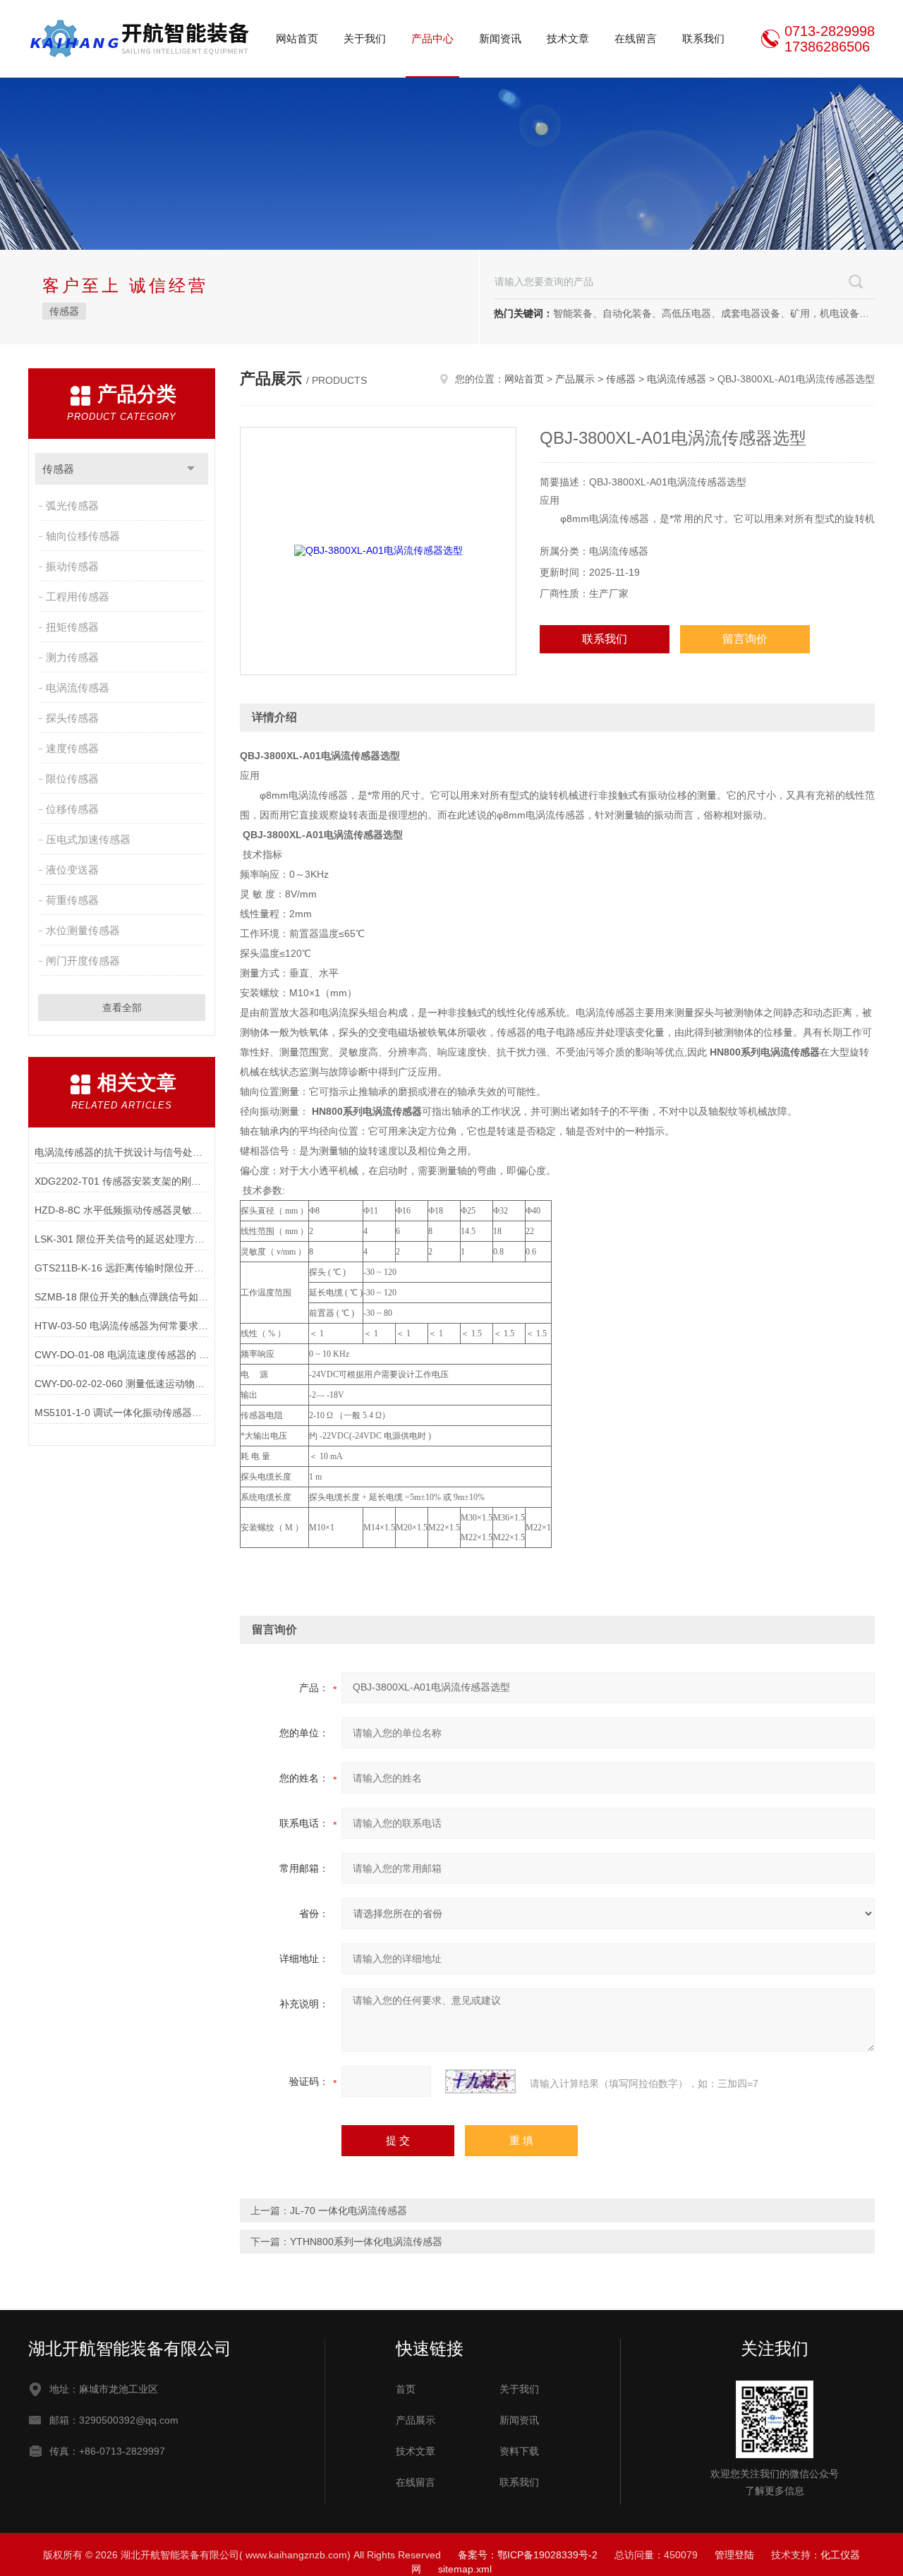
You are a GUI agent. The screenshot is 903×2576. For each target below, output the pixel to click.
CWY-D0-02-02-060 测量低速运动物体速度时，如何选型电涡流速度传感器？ (122, 1384)
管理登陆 (734, 2555)
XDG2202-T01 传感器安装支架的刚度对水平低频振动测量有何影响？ (122, 1181)
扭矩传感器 (72, 627)
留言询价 (745, 639)
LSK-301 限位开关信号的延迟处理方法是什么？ (122, 1239)
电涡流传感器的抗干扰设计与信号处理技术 (122, 1152)
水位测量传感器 (83, 930)
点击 (191, 469)
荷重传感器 (72, 900)
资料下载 (519, 2451)
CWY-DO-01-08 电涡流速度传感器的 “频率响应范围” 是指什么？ (122, 1355)
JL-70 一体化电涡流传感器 (349, 2211)
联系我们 (703, 38)
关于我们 (365, 38)
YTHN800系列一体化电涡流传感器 (366, 2242)
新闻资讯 (500, 38)
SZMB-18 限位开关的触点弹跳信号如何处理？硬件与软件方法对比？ (122, 1297)
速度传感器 (72, 748)
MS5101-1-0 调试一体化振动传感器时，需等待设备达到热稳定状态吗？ (122, 1413)
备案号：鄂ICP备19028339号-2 (528, 2555)
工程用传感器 (78, 597)
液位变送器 (72, 870)
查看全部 (122, 1008)
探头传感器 (72, 718)
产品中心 (432, 38)
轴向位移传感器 (83, 536)
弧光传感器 (72, 506)
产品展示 (575, 379)
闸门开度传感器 (83, 961)
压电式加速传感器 (88, 839)
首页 (406, 2389)
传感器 (64, 311)
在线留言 (636, 38)
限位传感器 (72, 779)
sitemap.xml (465, 2569)
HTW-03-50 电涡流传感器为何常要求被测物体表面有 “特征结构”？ (122, 1326)
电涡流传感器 (78, 688)
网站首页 (297, 38)
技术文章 (568, 38)
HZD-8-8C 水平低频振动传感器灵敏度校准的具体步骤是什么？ (122, 1210)
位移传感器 (72, 809)
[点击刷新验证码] (480, 2081)
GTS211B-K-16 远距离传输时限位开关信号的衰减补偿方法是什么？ (122, 1268)
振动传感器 (72, 566)
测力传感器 (72, 657)
